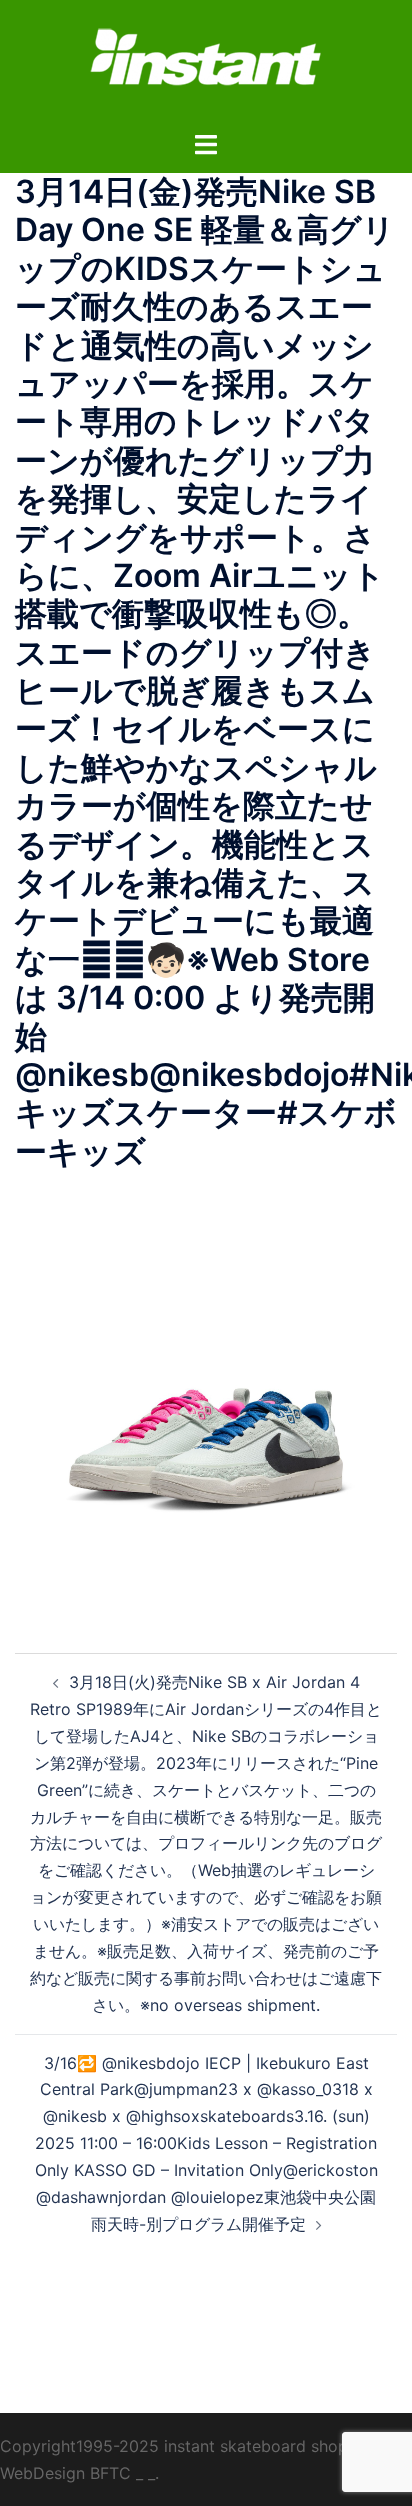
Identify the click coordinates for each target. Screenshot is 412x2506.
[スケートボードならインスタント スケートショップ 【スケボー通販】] (206, 63)
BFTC (110, 2473)
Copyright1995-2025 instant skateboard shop (174, 2446)
